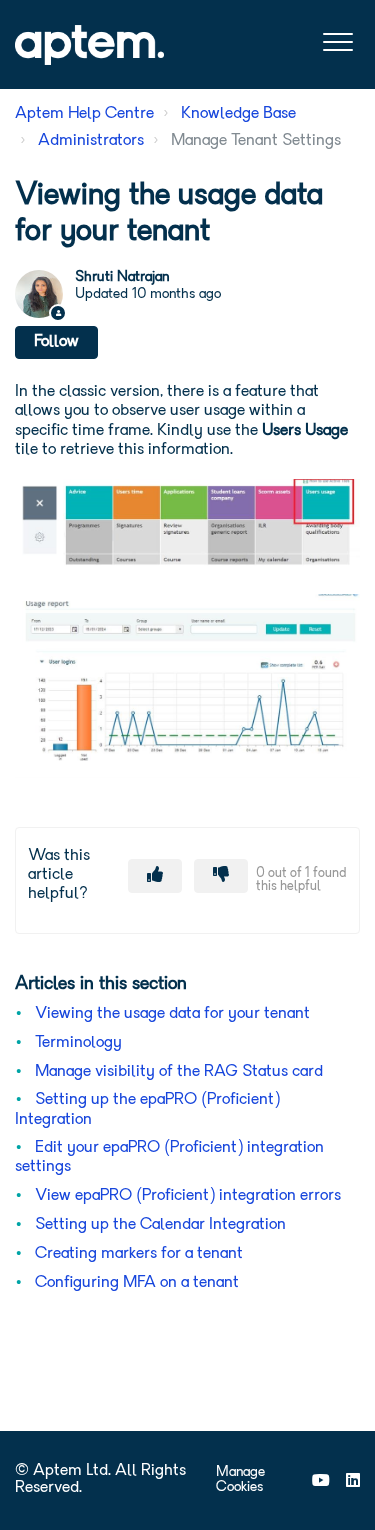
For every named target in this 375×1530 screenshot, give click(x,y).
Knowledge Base (238, 114)
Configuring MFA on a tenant (137, 1283)
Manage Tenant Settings (256, 141)
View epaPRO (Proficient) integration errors (188, 1196)
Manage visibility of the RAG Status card (179, 1072)
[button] (337, 42)
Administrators (91, 141)
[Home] (89, 45)
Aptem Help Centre (84, 114)
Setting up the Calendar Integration (160, 1225)
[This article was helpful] (155, 876)
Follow (56, 342)
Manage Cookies (240, 1480)
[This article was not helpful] (221, 876)
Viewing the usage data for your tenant (172, 1014)
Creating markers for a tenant (139, 1254)
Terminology (78, 1043)
